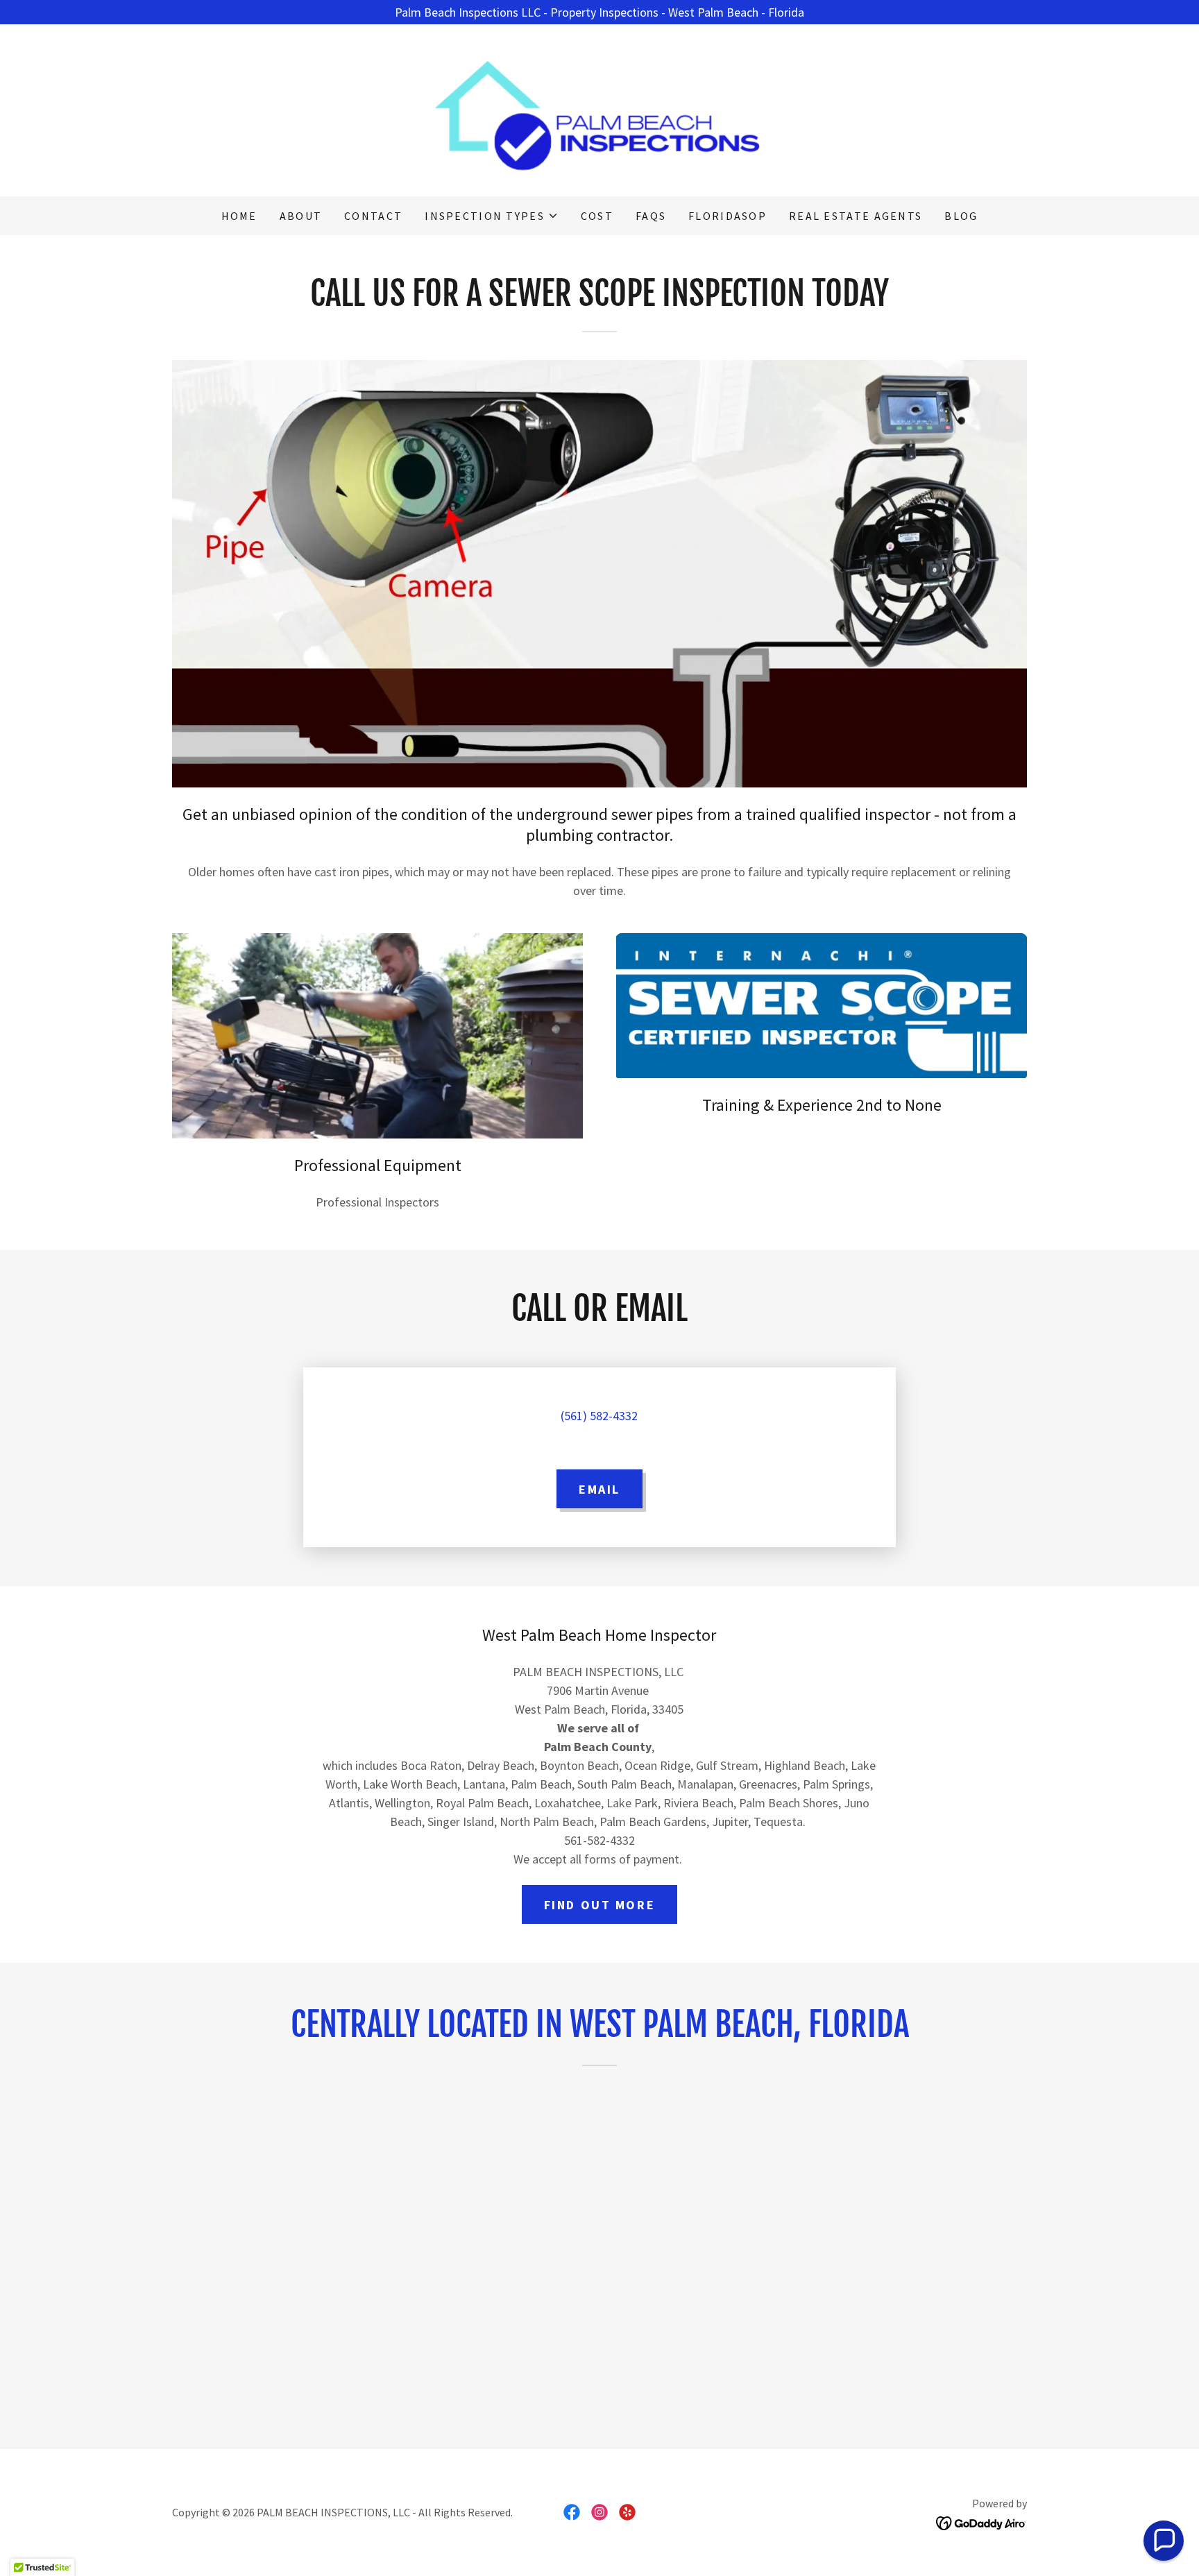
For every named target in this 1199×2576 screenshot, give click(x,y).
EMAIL (599, 1489)
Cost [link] (597, 216)
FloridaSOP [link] (728, 216)
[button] (492, 216)
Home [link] (239, 216)
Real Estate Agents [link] (856, 216)
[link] (599, 109)
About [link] (301, 216)
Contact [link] (373, 216)
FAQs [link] (651, 216)
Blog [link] (961, 216)
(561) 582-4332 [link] (599, 1416)
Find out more (599, 1905)
